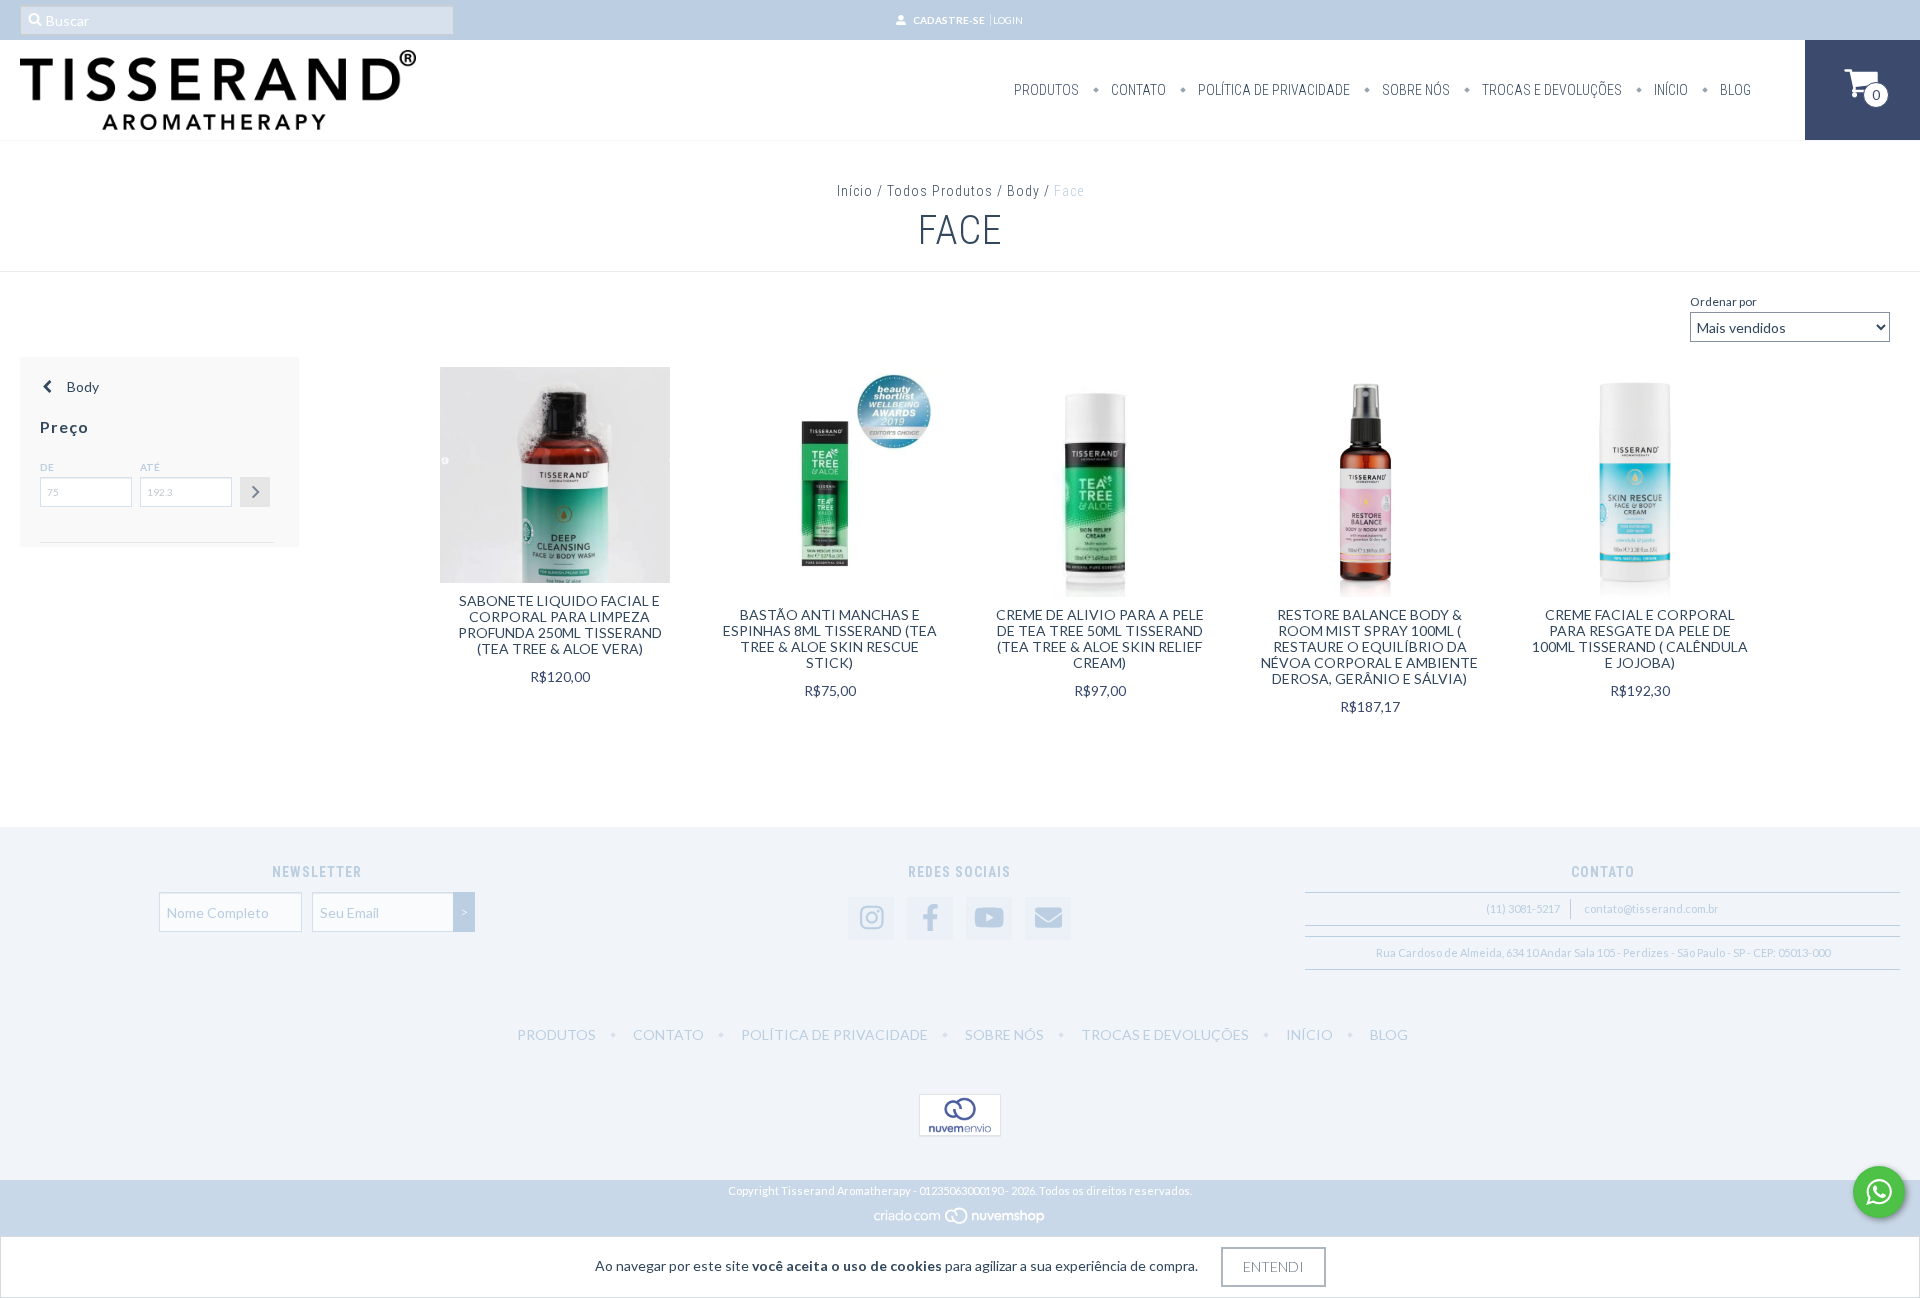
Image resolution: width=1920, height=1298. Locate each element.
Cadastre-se (949, 20)
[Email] (1048, 918)
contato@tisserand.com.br (1651, 908)
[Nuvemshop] (960, 1220)
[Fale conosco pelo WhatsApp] (1879, 1192)
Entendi (1273, 1266)
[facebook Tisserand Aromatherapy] (930, 918)
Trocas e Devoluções (1550, 90)
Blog (1734, 90)
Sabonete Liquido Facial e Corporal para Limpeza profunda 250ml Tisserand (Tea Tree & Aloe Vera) (560, 624)
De (47, 467)
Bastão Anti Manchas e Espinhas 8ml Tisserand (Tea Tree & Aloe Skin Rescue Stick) (830, 638)
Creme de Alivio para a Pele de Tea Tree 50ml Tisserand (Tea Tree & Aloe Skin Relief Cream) (1100, 638)
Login (1008, 20)
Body (1023, 191)
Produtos (1046, 90)
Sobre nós (1414, 90)
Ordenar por (1723, 301)
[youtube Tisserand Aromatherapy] (989, 918)
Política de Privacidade (1272, 90)
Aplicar (255, 492)
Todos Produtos (940, 191)
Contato (1137, 90)
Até (150, 467)
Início (1669, 90)
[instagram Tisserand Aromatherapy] (871, 918)
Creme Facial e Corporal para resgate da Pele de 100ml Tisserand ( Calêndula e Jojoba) (1640, 638)
